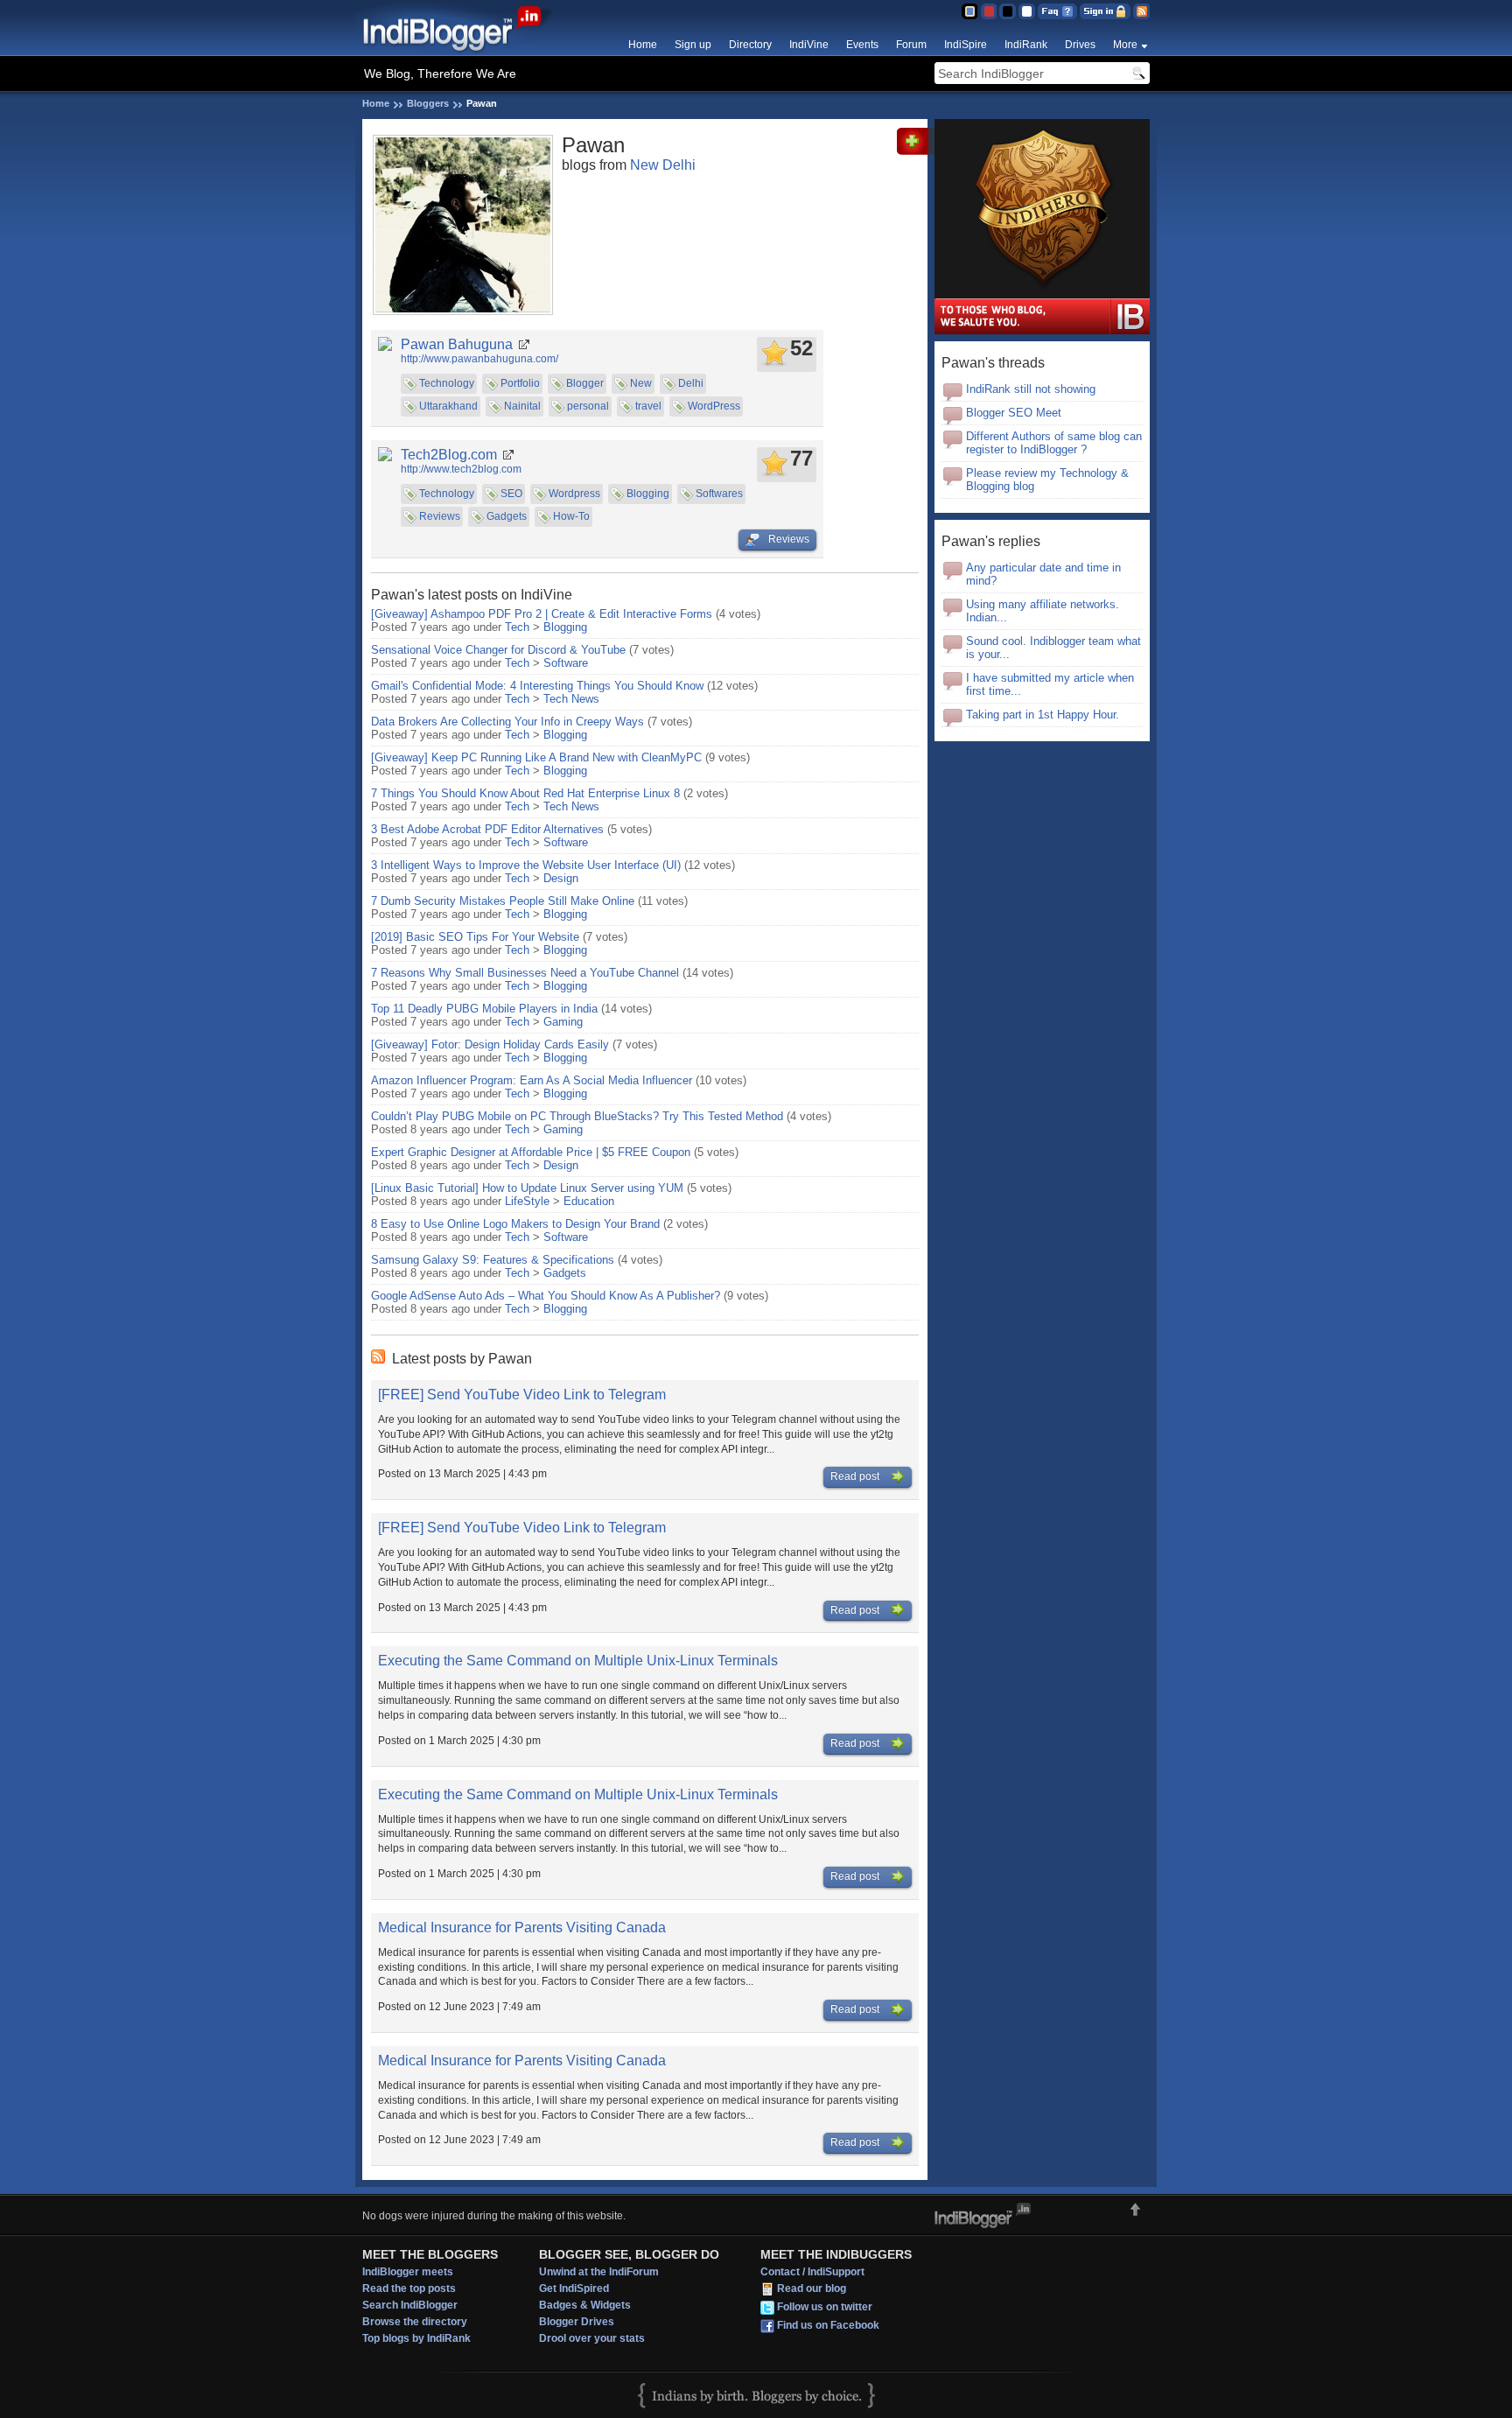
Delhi (691, 383)
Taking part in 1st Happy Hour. (1043, 715)
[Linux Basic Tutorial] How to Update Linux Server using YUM (527, 1188)
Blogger (585, 383)
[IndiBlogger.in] (461, 52)
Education (589, 1201)
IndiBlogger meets (408, 2272)
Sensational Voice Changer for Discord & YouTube (498, 650)
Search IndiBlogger (410, 2305)
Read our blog (812, 2288)
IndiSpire (966, 45)
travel (648, 406)
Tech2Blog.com (449, 455)
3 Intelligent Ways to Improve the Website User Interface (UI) (526, 865)
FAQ (1057, 11)
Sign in (1105, 11)
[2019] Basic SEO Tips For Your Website (477, 937)
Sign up (693, 45)
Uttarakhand (448, 406)
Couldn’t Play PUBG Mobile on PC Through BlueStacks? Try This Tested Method (577, 1116)
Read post (856, 1476)
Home (643, 45)
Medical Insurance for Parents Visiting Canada (522, 1927)
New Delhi (663, 165)
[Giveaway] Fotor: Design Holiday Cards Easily (490, 1044)
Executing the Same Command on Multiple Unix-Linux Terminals (578, 1661)
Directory (750, 45)
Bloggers (428, 103)
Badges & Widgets (585, 2305)
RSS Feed (1141, 11)
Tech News (571, 699)
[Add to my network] (916, 151)
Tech (517, 627)
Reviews (440, 516)
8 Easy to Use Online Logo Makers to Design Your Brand (515, 1224)
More (1125, 45)
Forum (911, 45)
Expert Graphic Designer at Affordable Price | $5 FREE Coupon (531, 1152)
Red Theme (988, 11)
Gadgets (507, 516)
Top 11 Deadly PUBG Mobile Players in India (484, 1009)
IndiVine (809, 45)
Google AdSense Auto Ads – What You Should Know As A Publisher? (546, 1296)
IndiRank (1026, 45)
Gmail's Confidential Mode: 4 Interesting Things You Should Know (537, 686)
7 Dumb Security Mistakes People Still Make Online (503, 901)
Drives (1080, 45)
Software (566, 663)
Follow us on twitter (825, 2307)
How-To (571, 516)
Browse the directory (415, 2322)
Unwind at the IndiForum (599, 2272)
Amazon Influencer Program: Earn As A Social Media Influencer (532, 1080)
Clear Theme (1027, 11)
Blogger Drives (577, 2322)
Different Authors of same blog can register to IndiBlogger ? (1054, 443)
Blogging (648, 494)
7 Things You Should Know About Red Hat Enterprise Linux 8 (525, 793)
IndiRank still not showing (1031, 389)
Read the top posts (409, 2288)
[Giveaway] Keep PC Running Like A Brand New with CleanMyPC (536, 757)
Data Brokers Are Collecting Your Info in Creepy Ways (507, 722)
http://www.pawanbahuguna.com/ (479, 359)
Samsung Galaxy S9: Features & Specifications (493, 1260)
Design (561, 878)
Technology (447, 383)
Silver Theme (1008, 11)
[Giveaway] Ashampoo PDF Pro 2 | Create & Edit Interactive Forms (542, 614)
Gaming (563, 1022)
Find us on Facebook (828, 2325)
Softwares (719, 494)
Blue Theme (969, 11)
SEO (511, 494)
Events (862, 45)
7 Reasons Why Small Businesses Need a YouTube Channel (525, 973)
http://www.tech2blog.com (461, 469)
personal (588, 406)
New (641, 383)
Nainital (522, 406)
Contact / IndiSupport (812, 2272)
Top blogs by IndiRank (416, 2338)
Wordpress (574, 494)
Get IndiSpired (574, 2288)
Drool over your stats (592, 2338)
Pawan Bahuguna (457, 344)
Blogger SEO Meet (1014, 413)
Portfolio (520, 383)
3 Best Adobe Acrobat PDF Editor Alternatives (487, 829)
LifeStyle (527, 1201)
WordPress (714, 406)
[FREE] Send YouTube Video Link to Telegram (522, 1395)
